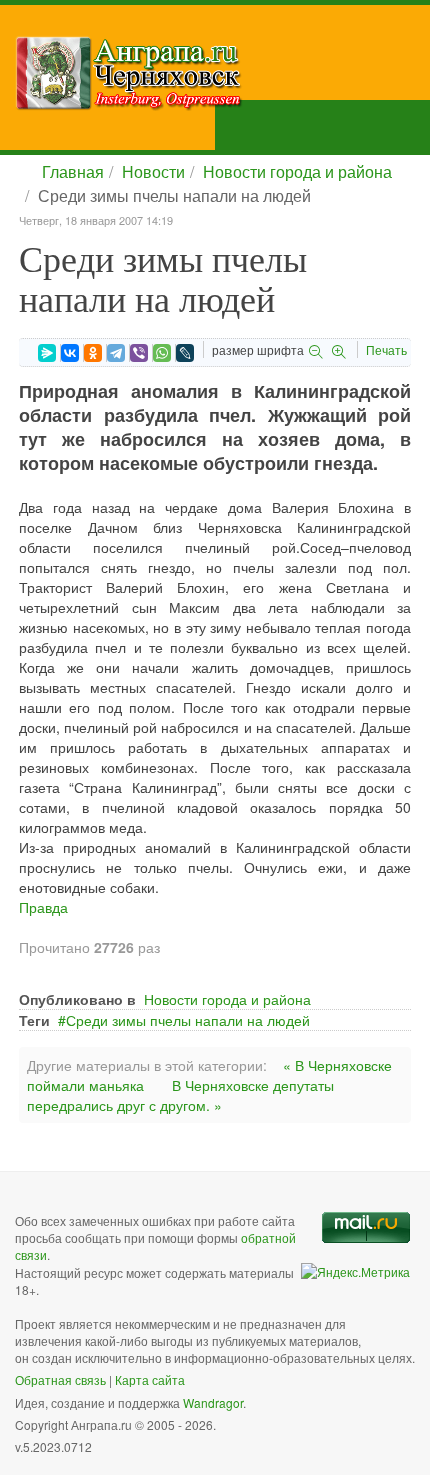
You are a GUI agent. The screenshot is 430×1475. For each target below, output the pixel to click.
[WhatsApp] (162, 353)
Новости (153, 171)
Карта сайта (150, 1379)
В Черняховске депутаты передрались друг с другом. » (180, 1095)
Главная (73, 171)
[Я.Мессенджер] (47, 353)
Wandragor (213, 1402)
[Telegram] (116, 353)
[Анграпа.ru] (222, 73)
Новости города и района (297, 171)
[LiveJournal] (185, 353)
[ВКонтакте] (70, 353)
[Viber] (139, 353)
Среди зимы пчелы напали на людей (188, 1020)
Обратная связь (60, 1379)
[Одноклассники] (93, 353)
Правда (43, 907)
